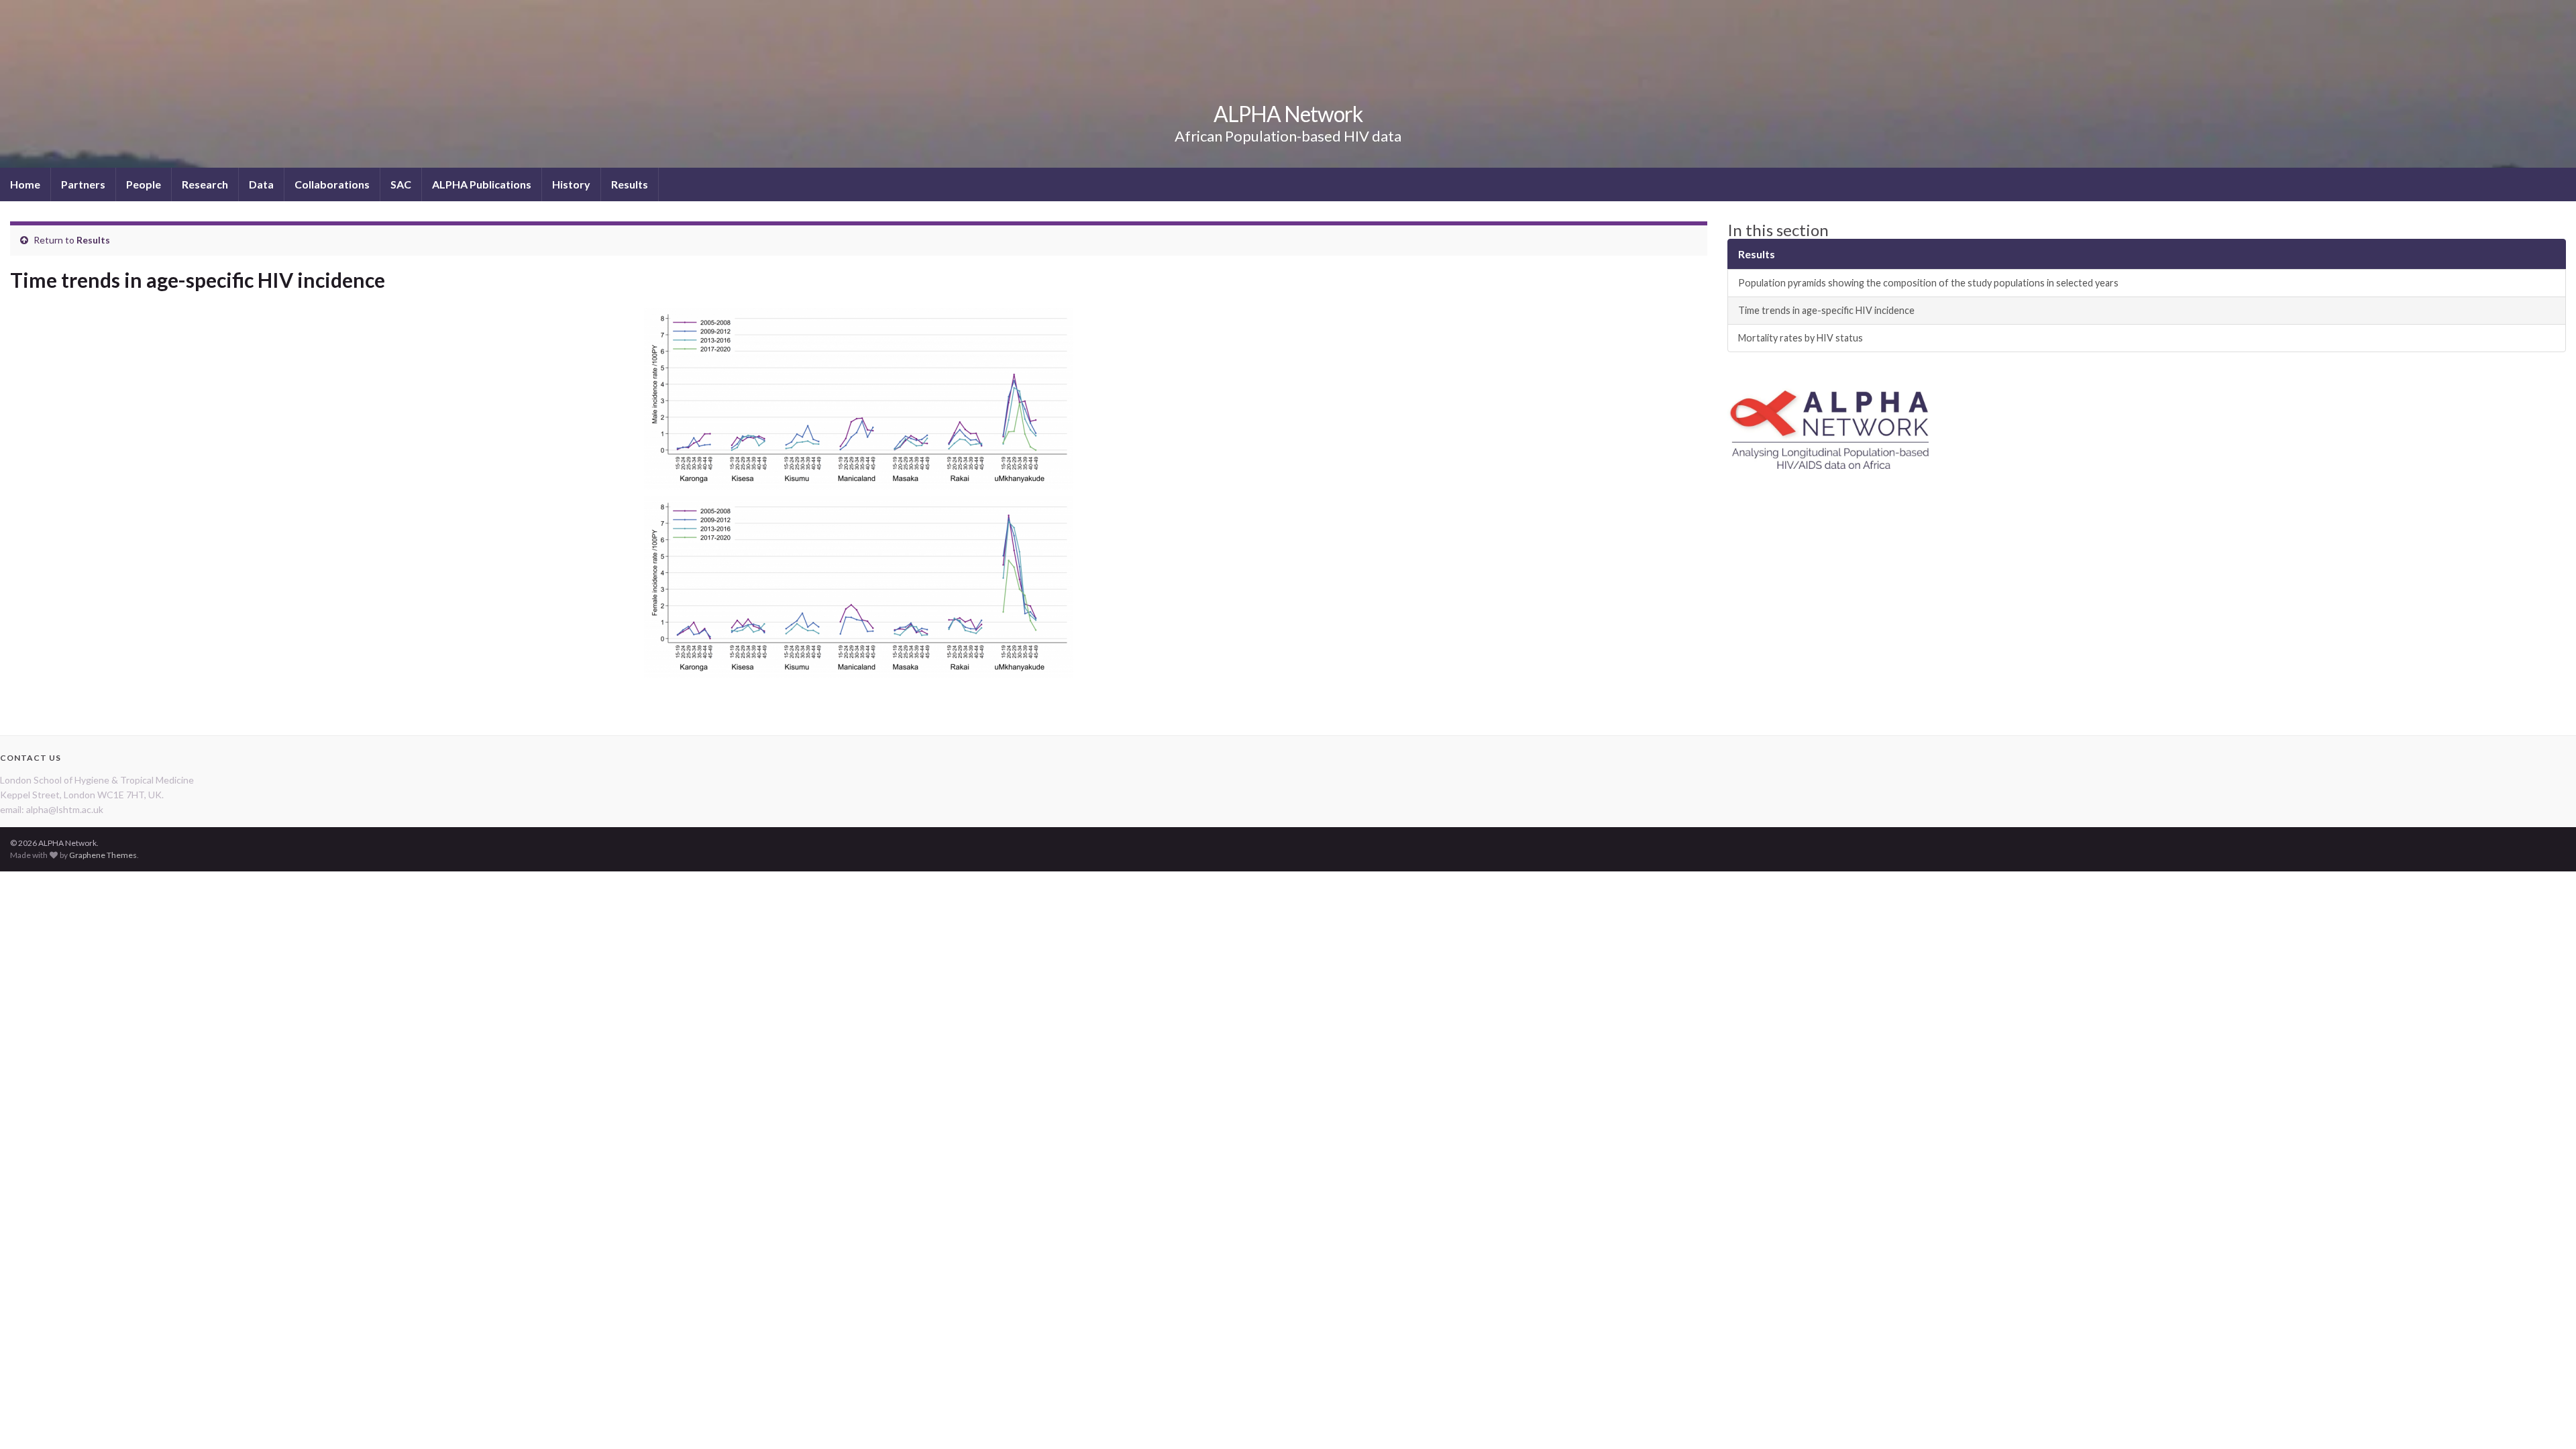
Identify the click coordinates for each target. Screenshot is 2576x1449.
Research (205, 184)
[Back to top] (2546, 1419)
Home (25, 184)
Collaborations (332, 184)
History (571, 184)
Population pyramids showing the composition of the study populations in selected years (1928, 283)
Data (261, 184)
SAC (401, 184)
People (144, 184)
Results (630, 184)
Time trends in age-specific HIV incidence (1826, 310)
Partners (83, 184)
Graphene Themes (103, 855)
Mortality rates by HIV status (1801, 338)
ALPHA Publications (482, 184)
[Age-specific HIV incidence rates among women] (859, 587)
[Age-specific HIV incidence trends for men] (859, 399)
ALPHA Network (1288, 114)
